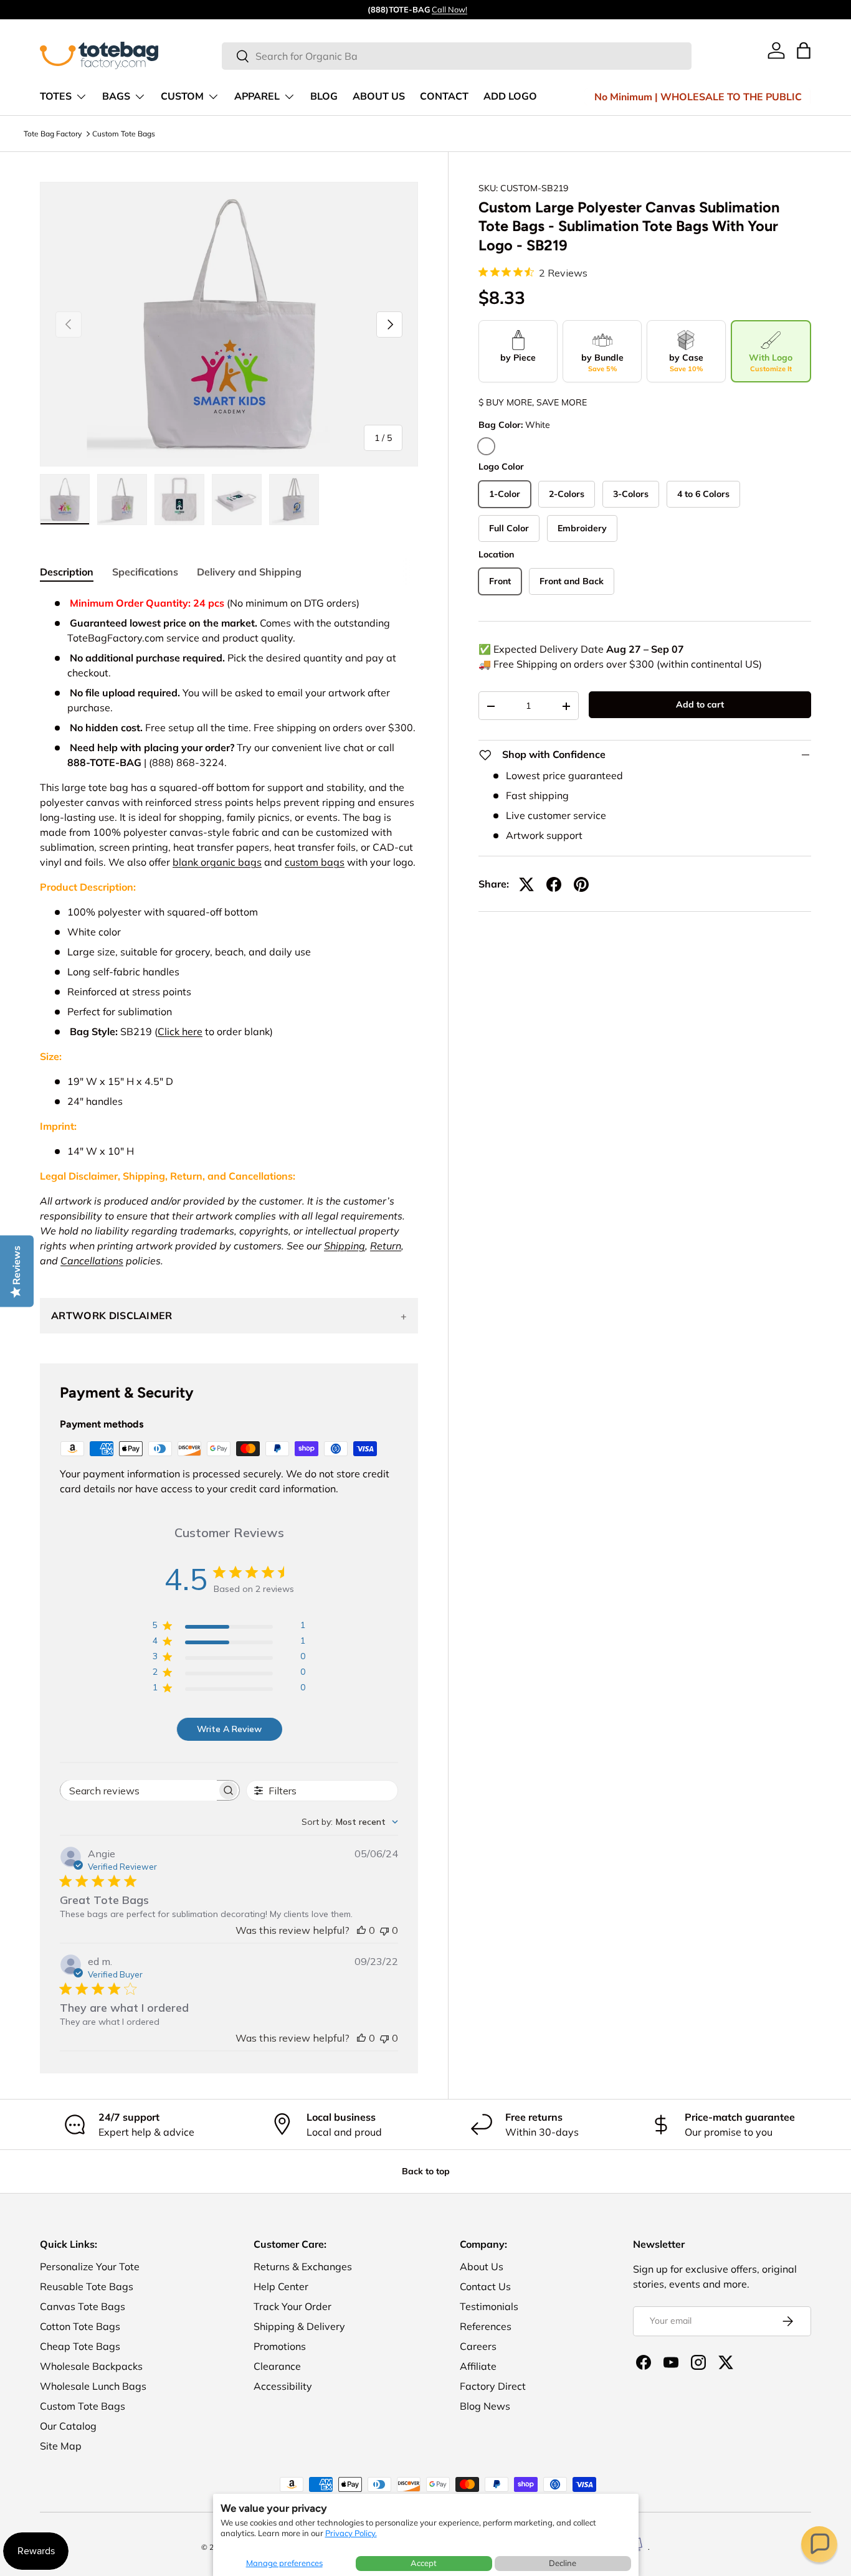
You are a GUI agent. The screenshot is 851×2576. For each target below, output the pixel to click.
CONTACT (444, 97)
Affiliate (478, 2366)
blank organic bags (217, 862)
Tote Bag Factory (53, 134)
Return (386, 1246)
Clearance (277, 2366)
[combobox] (457, 56)
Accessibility (283, 2386)
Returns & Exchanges (303, 2266)
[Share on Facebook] (554, 884)
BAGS (116, 97)
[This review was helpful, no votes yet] (361, 1930)
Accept (424, 2563)
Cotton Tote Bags (80, 2326)
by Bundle (602, 363)
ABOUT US (379, 97)
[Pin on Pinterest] (581, 884)
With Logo (771, 363)
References (486, 2326)
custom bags (315, 862)
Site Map (61, 2446)
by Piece (518, 358)
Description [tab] (67, 572)
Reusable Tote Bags (87, 2286)
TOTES (56, 97)
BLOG (324, 97)
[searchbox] (139, 1790)
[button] (819, 2544)
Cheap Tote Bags (80, 2346)
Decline (563, 2563)
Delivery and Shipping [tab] (249, 572)
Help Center (281, 2286)
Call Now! (449, 9)
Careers (478, 2346)
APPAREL (257, 97)
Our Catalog (68, 2426)
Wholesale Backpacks (91, 2366)
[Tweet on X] (526, 884)
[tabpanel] (229, 932)
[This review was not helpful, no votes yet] (384, 1930)
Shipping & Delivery (299, 2326)
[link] (776, 50)
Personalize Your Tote (90, 2266)
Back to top (426, 2171)
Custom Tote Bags (124, 134)
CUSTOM (182, 97)
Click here (180, 1031)
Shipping (345, 1246)
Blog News (485, 2406)
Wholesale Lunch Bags (93, 2386)
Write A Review (229, 1729)
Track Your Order (292, 2306)
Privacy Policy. (351, 2533)
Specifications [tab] (145, 572)
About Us (482, 2266)
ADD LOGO (510, 97)
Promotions (280, 2346)
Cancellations (92, 1261)
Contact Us (485, 2286)
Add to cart (700, 704)
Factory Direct (493, 2386)
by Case (686, 363)
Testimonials (489, 2306)
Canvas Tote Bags (83, 2306)
